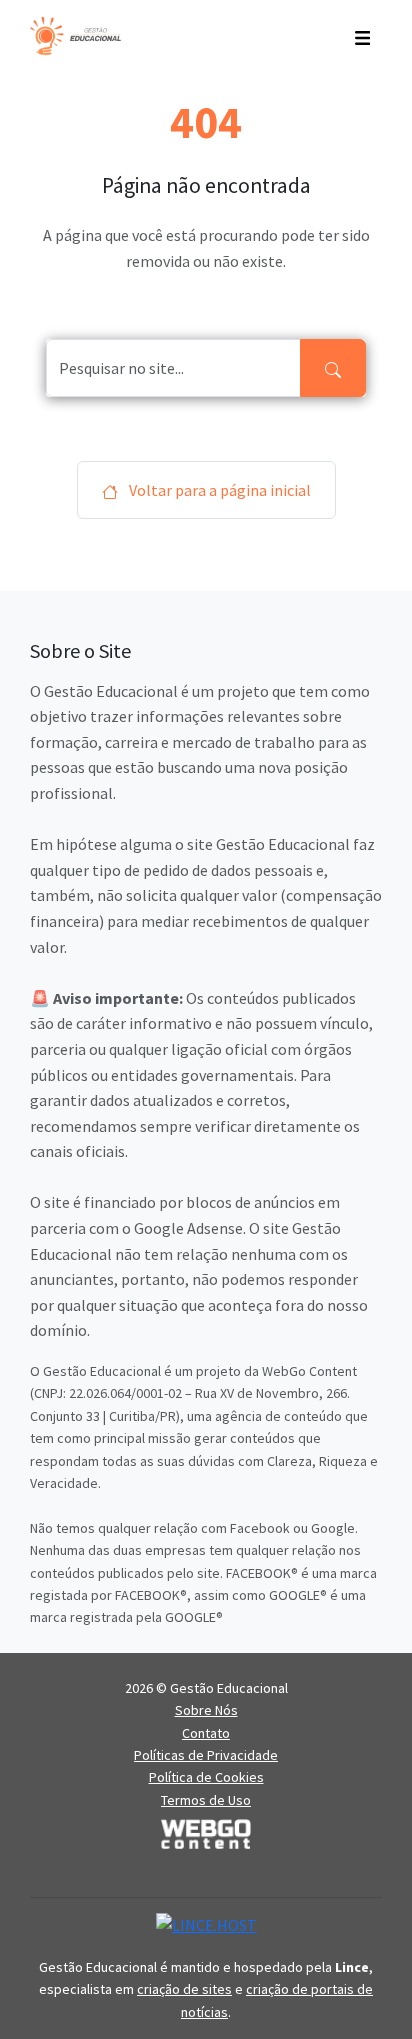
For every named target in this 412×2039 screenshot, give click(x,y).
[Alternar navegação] (362, 36)
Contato (206, 1733)
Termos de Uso (206, 1800)
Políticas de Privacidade (206, 1755)
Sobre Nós (206, 1710)
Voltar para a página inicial (218, 490)
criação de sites (184, 1989)
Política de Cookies (206, 1777)
